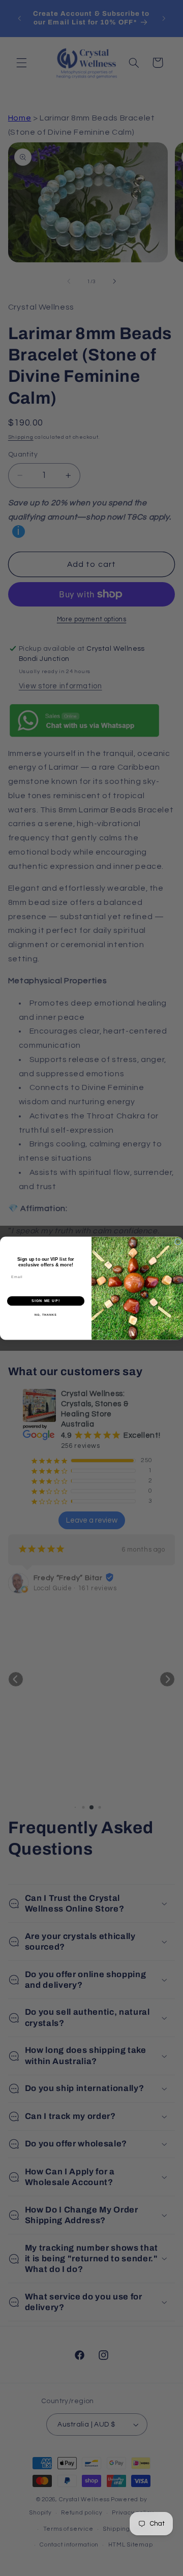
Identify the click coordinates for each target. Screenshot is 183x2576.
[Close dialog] (178, 1242)
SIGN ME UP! (46, 1300)
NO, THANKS (46, 1315)
